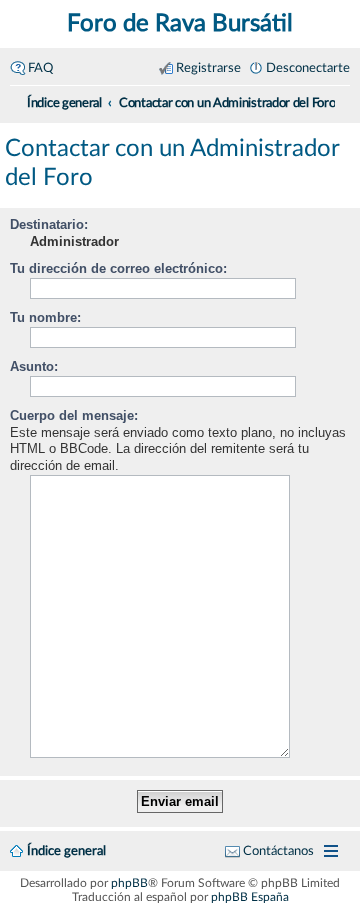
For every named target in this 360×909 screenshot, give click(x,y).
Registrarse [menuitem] (208, 68)
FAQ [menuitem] (40, 68)
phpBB (129, 883)
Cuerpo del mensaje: (74, 415)
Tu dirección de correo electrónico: (118, 268)
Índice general (66, 851)
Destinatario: (49, 224)
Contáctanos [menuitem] (278, 851)
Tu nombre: (45, 317)
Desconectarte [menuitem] (308, 68)
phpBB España (250, 897)
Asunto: (34, 366)
